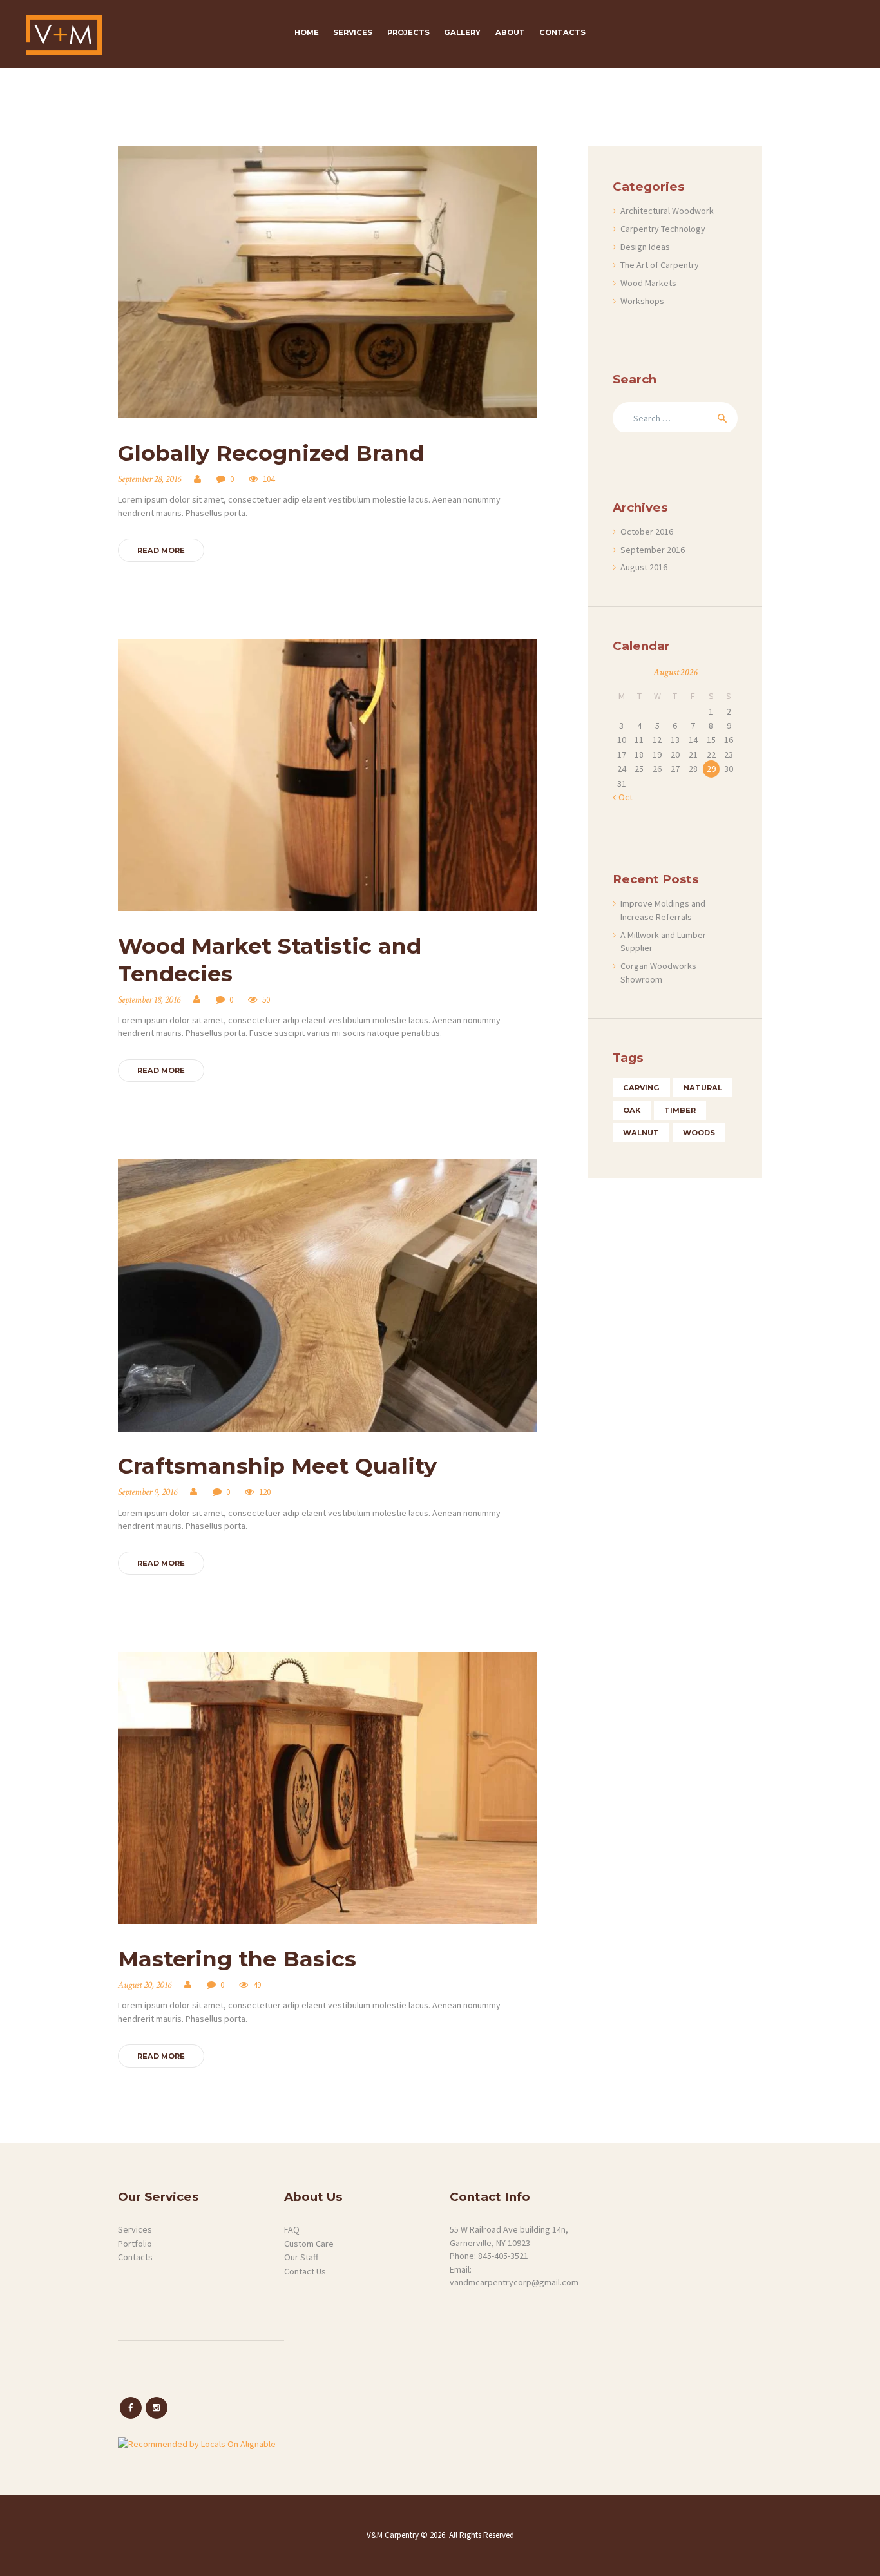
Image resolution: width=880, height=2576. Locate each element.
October (647, 532)
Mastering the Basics (237, 1958)
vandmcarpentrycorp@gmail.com (514, 2282)
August (644, 567)
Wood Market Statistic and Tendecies (270, 959)
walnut (641, 1133)
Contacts (135, 2257)
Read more (161, 550)
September (653, 550)
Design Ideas (645, 247)
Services (135, 2229)
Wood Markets (648, 283)
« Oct (623, 797)
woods (699, 1133)
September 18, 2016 (149, 1000)
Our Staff (301, 2257)
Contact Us (305, 2271)
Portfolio (135, 2244)
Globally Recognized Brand (271, 453)
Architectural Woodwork (667, 211)
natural (703, 1088)
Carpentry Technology (663, 229)
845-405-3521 (503, 2256)
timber (680, 1110)
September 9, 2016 (148, 1492)
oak (632, 1110)
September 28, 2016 (149, 479)
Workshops (642, 301)
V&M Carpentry (394, 2535)
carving (641, 1088)
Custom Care (309, 2244)
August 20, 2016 (145, 1985)
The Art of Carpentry (660, 265)
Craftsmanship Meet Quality (277, 1466)
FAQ (292, 2229)
